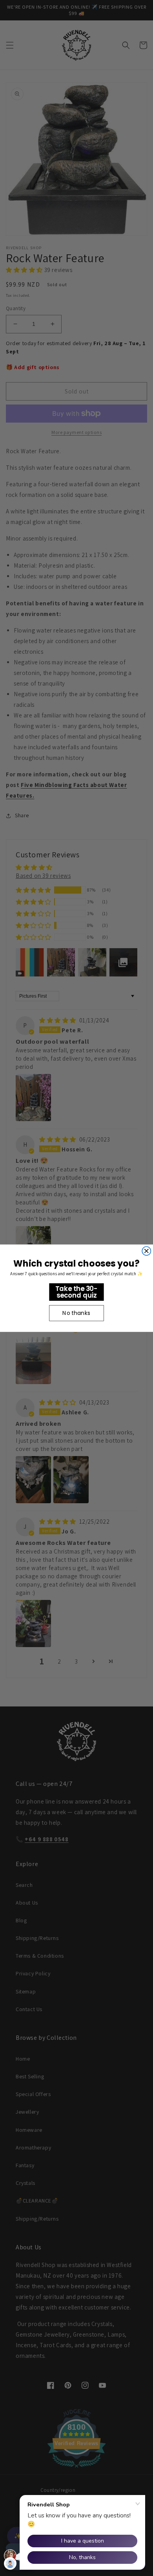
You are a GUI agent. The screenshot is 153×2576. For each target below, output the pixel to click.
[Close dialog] (146, 1251)
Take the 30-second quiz (76, 1292)
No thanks (76, 1313)
